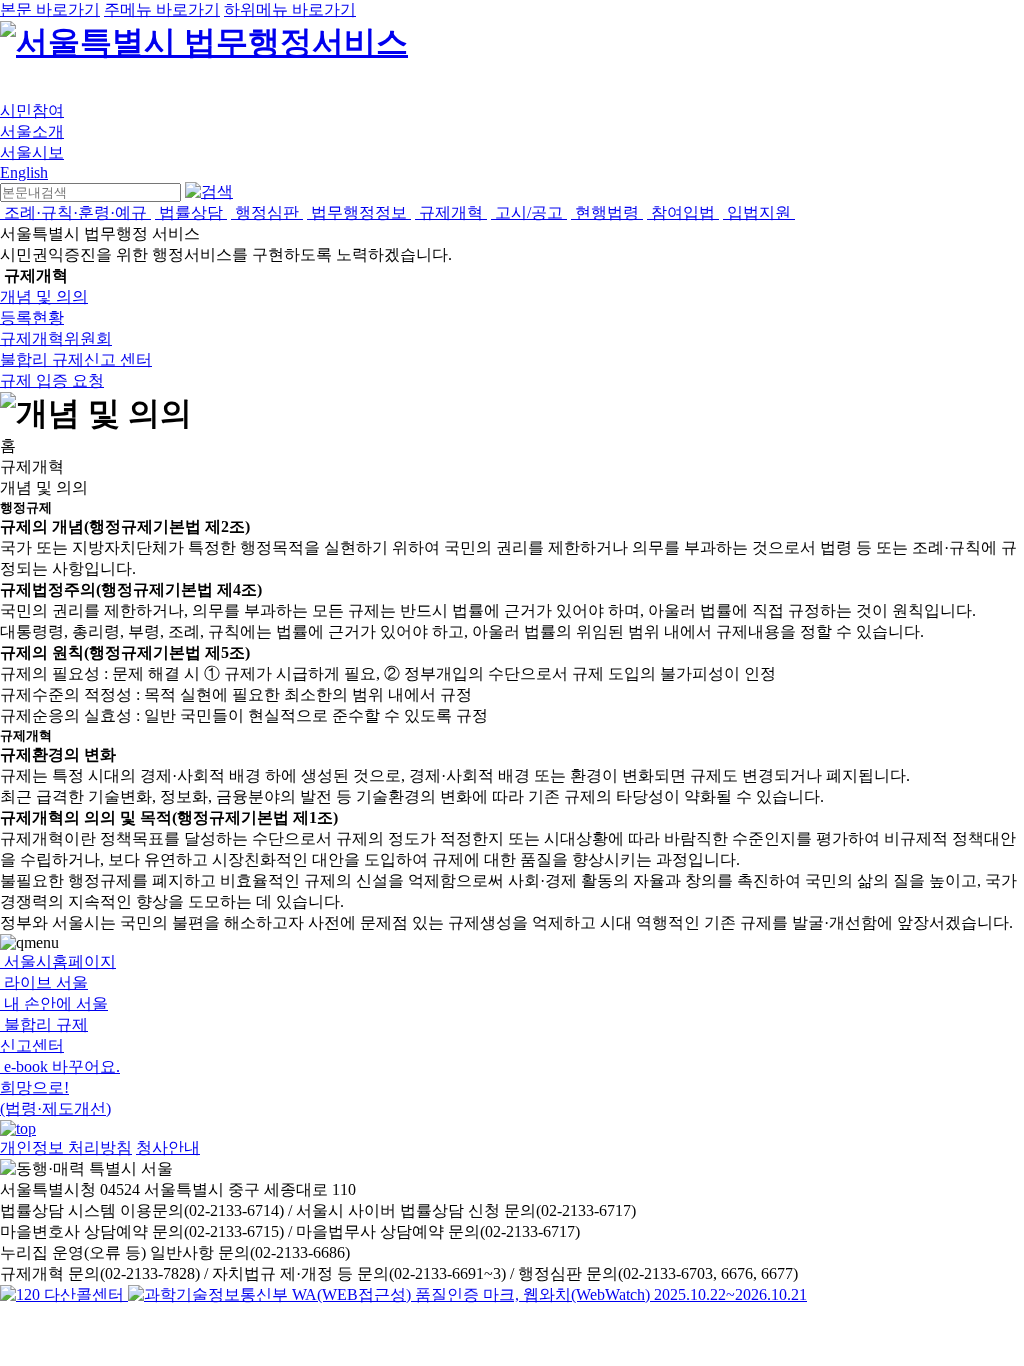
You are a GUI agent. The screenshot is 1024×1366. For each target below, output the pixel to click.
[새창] (467, 1294)
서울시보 (32, 152)
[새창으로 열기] (64, 1294)
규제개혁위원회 (56, 338)
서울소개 (32, 131)
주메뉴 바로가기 (162, 9)
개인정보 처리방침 (66, 1147)
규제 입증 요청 (52, 380)
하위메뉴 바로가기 (290, 9)
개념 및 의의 (44, 296)
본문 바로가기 (50, 9)
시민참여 (32, 110)
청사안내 (168, 1147)
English (24, 172)
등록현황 (32, 317)
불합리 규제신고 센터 (76, 359)
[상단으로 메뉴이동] (18, 1128)
